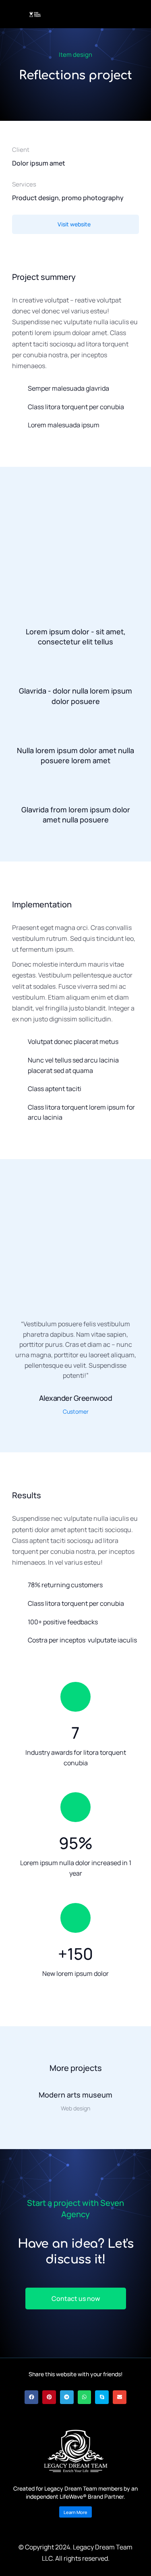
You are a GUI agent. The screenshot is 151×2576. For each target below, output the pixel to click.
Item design (75, 55)
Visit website (74, 224)
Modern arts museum (75, 2095)
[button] (9, 2021)
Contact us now (76, 2299)
